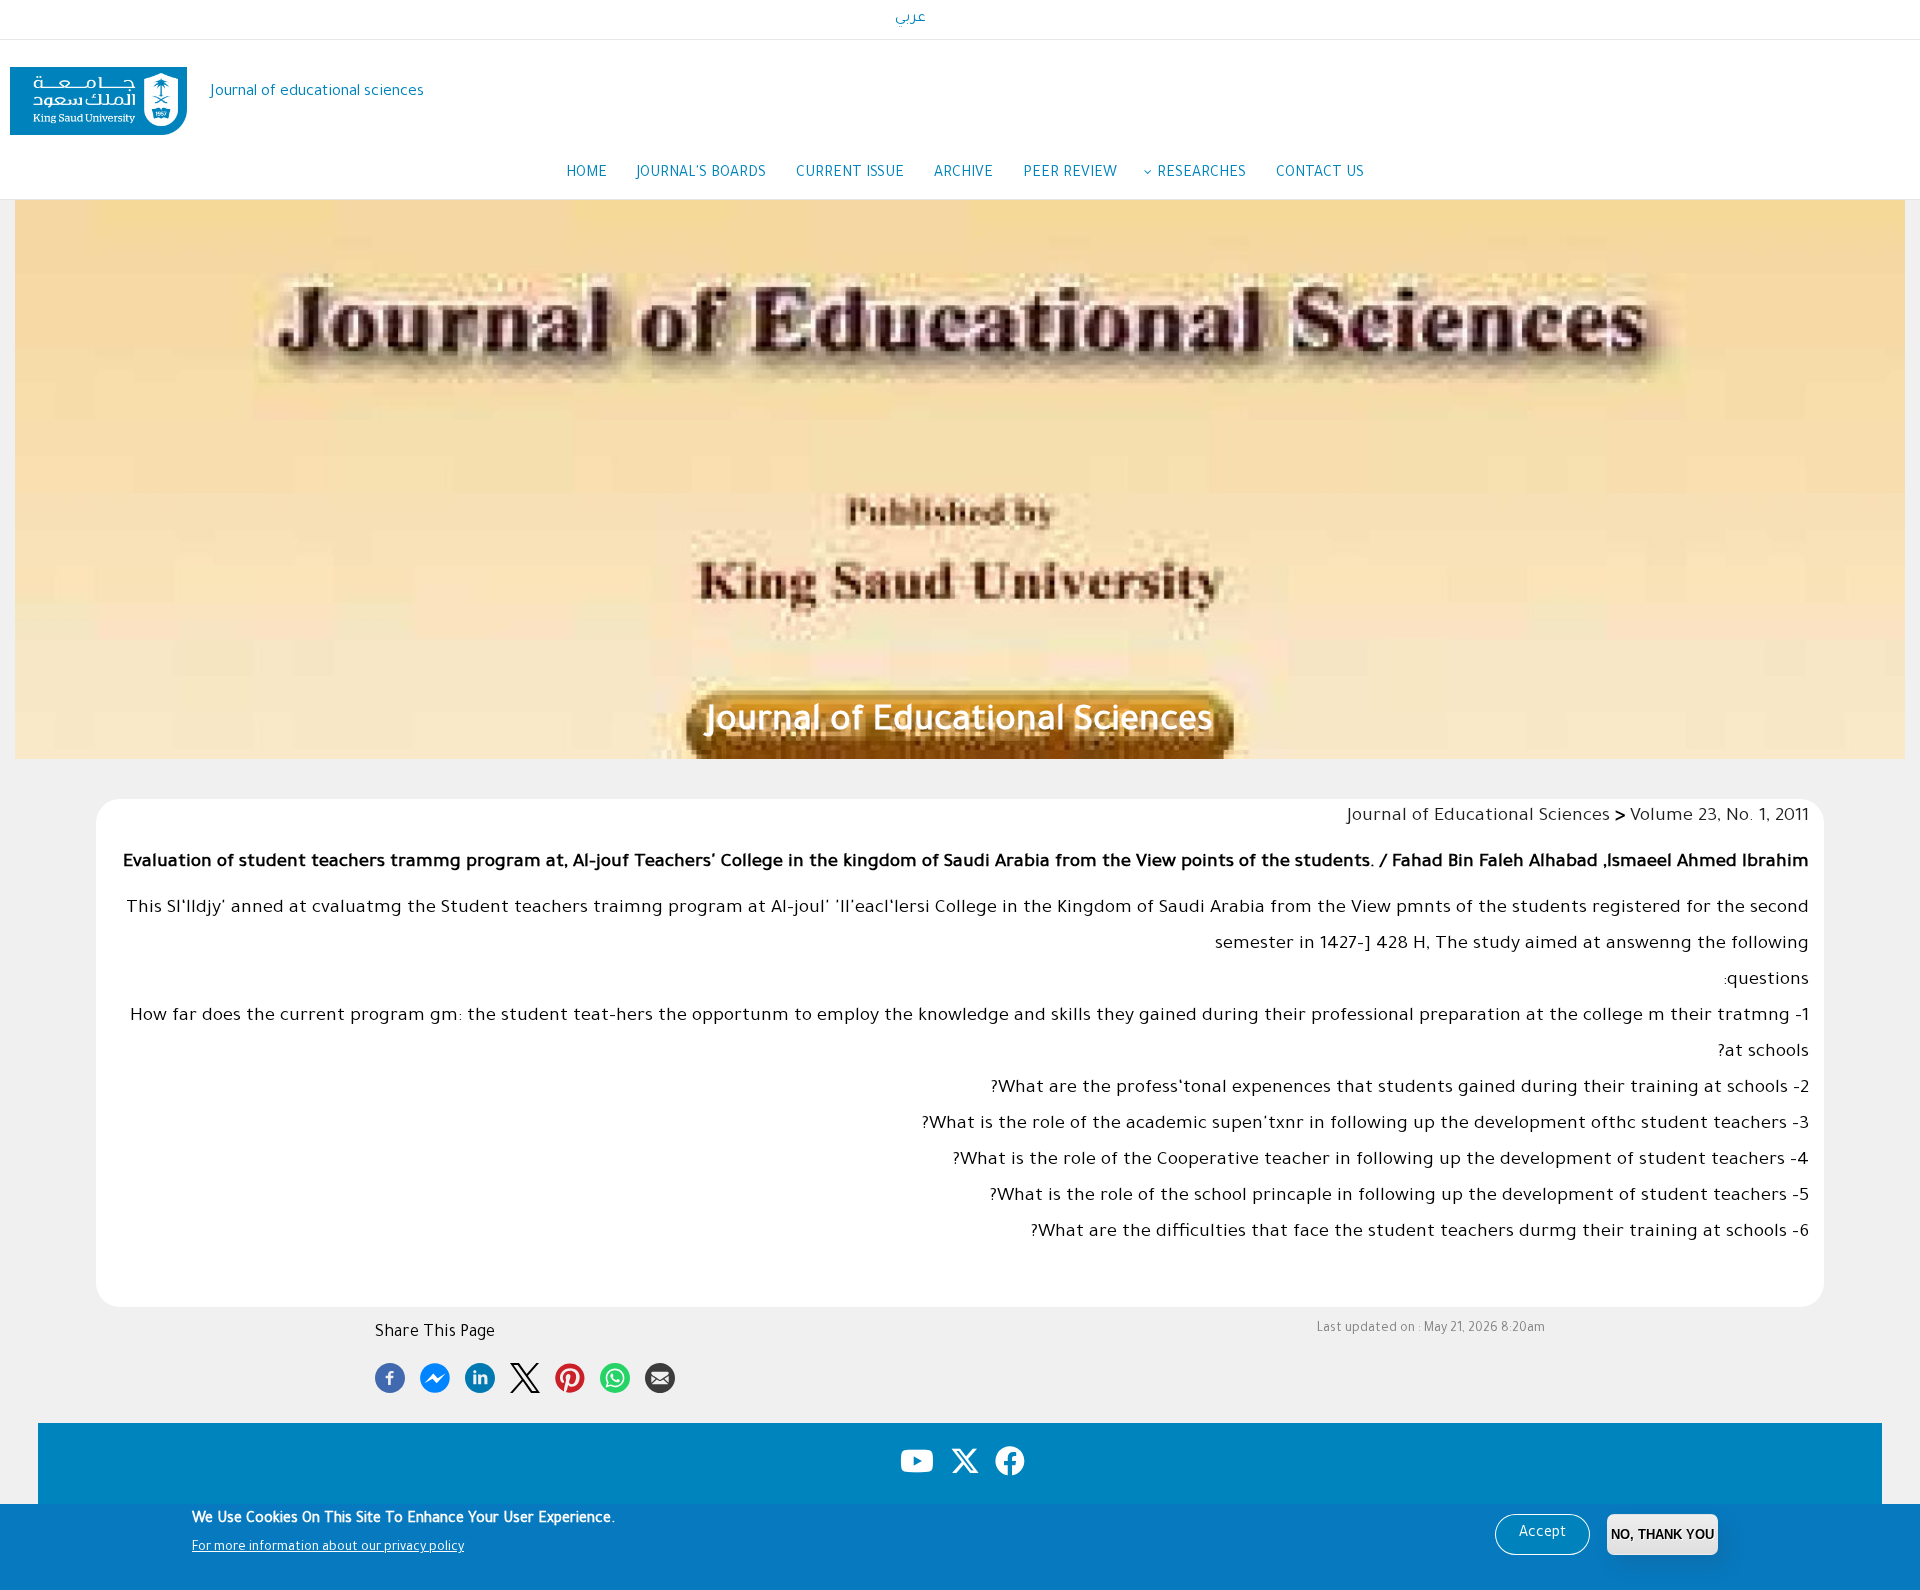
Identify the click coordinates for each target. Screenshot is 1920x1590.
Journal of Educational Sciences (960, 723)
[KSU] (98, 93)
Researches (1201, 174)
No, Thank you (1662, 1534)
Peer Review (1070, 174)
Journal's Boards (701, 174)
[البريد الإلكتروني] (660, 1375)
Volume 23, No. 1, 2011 (1719, 817)
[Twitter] (525, 1375)
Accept (1542, 1534)
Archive (963, 174)
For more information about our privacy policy (328, 1548)
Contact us (1320, 174)
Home (586, 174)
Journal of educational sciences (317, 92)
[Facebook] (390, 1375)
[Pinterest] (570, 1375)
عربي (910, 19)
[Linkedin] (480, 1375)
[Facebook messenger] (435, 1375)
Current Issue (850, 174)
